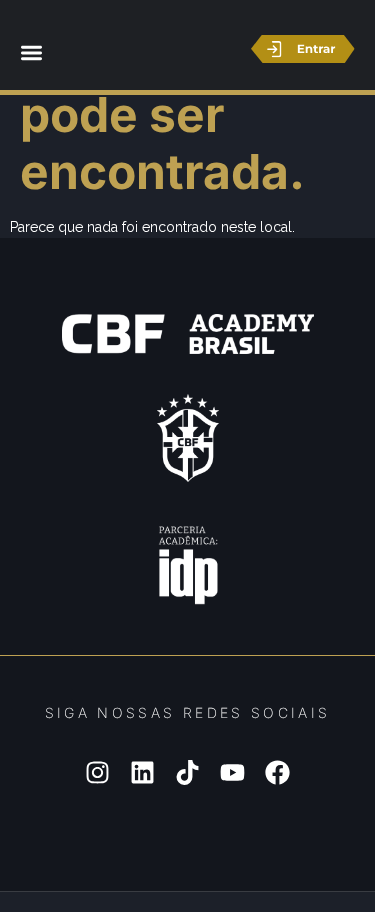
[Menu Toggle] (31, 52)
